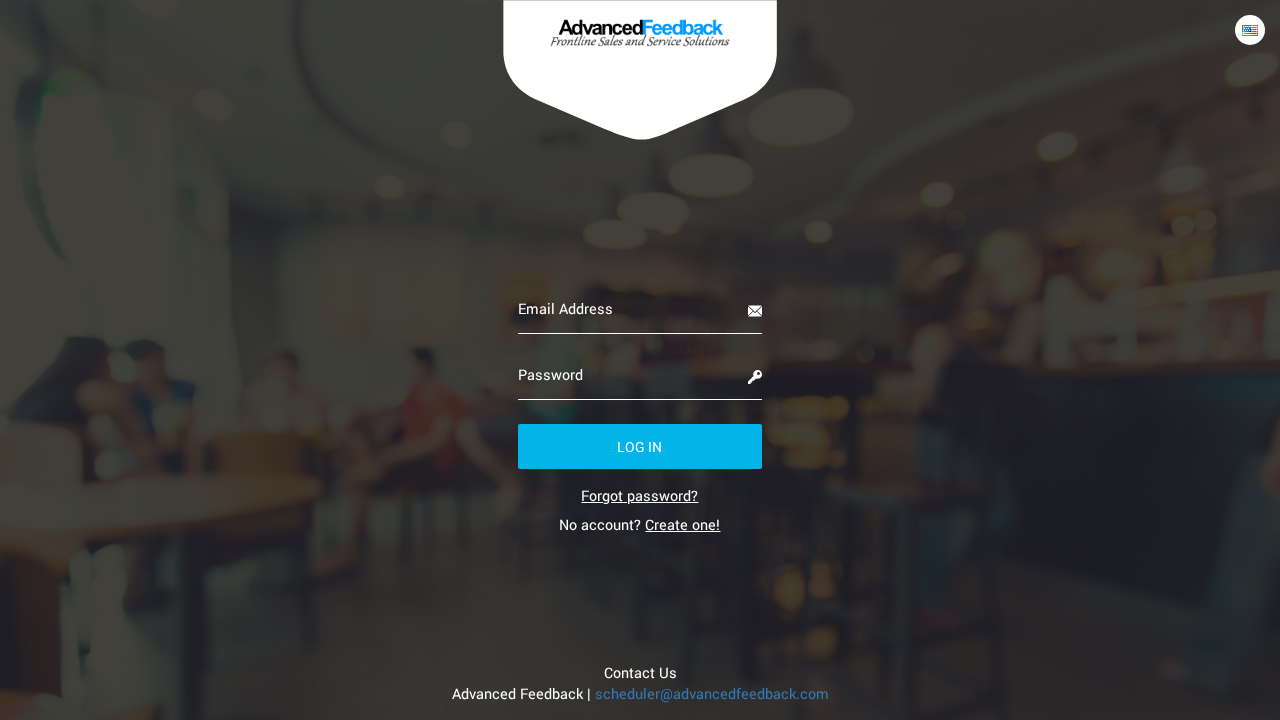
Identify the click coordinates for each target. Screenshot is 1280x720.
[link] (639, 495)
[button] (640, 446)
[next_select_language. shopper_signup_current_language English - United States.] (1250, 30)
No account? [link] (639, 524)
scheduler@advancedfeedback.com (712, 693)
